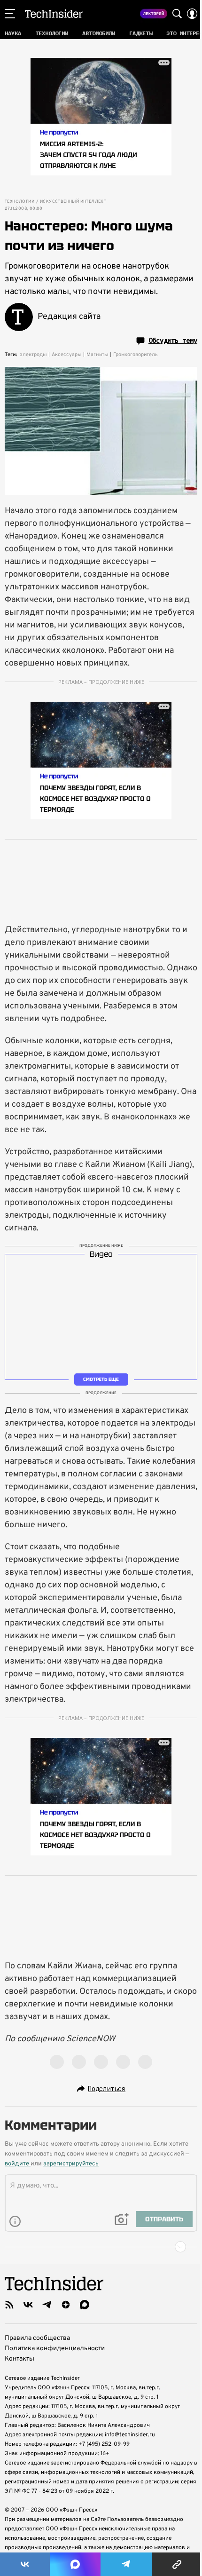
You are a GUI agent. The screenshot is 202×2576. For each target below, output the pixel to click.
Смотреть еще (101, 1379)
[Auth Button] (192, 14)
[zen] (66, 2305)
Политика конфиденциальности (55, 2349)
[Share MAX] (75, 2564)
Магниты (97, 355)
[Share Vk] (25, 2564)
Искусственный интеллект (73, 202)
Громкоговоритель (136, 355)
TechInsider (54, 14)
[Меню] (10, 14)
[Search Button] (177, 14)
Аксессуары (67, 355)
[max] (85, 2305)
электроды (33, 355)
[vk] (28, 2305)
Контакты (19, 2359)
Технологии (19, 202)
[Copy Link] (177, 2564)
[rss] (9, 2305)
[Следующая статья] (101, 2247)
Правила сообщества (37, 2338)
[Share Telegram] (126, 2564)
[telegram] (47, 2305)
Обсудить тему (173, 341)
